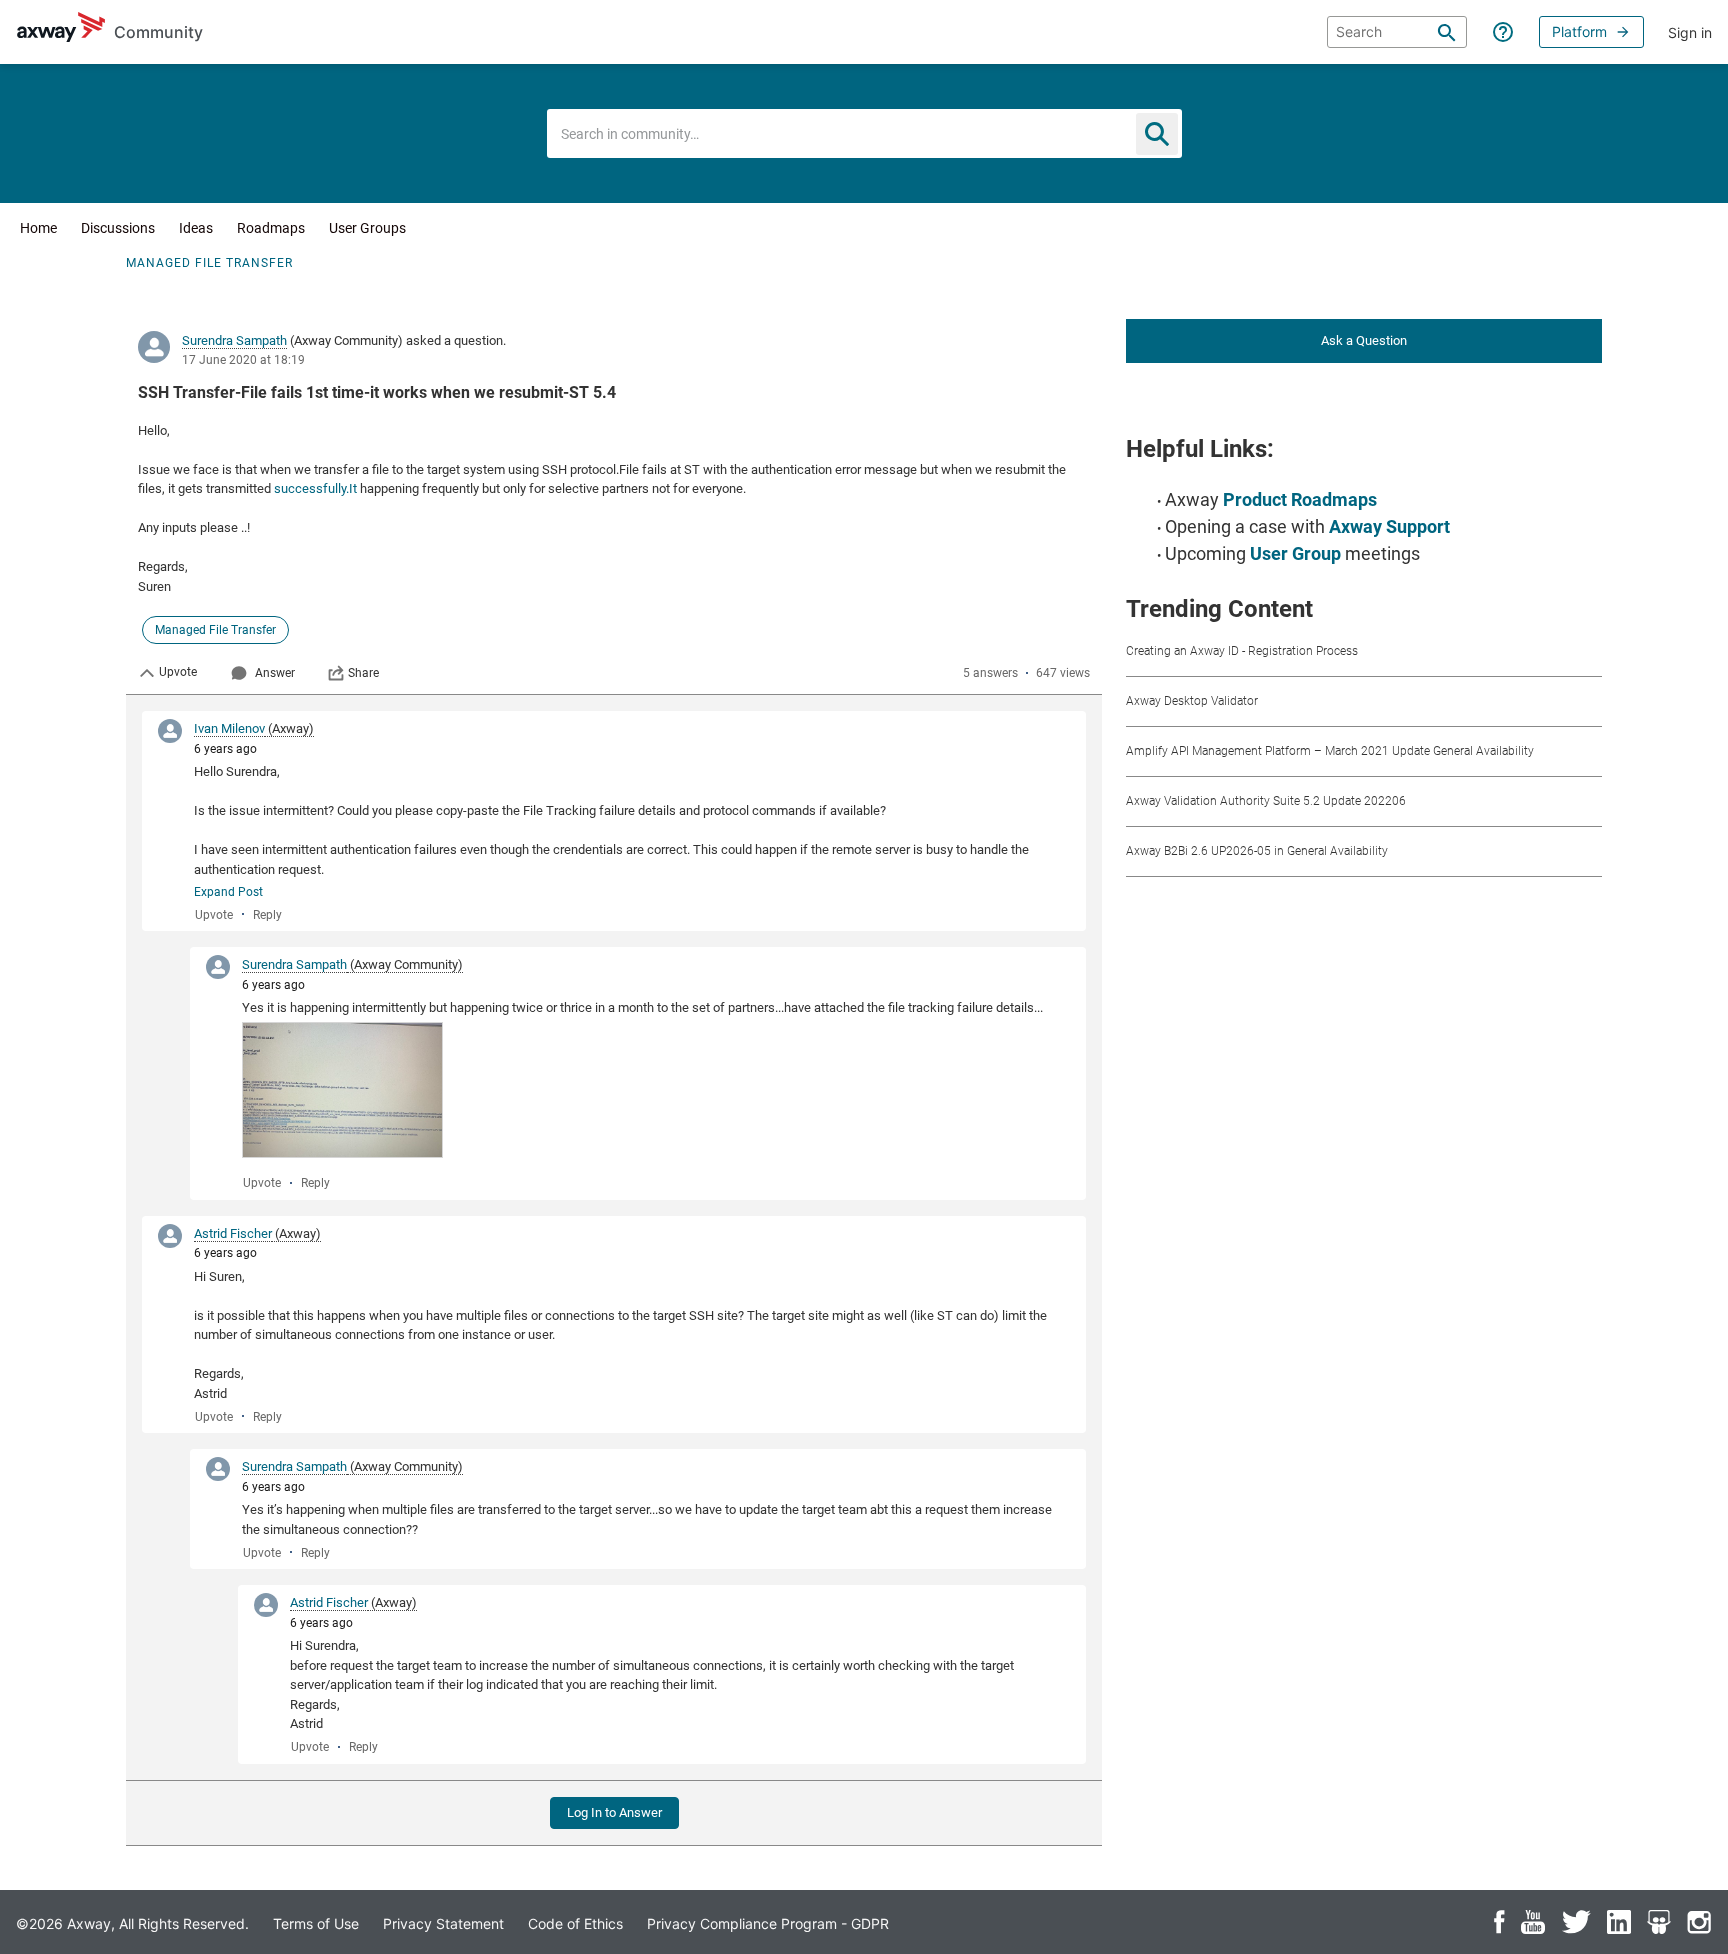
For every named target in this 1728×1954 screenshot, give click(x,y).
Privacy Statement (443, 1923)
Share (363, 673)
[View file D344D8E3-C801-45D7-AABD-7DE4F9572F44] (342, 1090)
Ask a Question (1364, 340)
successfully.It (315, 488)
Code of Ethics (575, 1923)
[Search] (1447, 32)
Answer (275, 673)
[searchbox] (1397, 32)
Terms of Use (316, 1923)
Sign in (1690, 32)
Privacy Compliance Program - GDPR (768, 1923)
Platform (1579, 31)
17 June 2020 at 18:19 (243, 360)
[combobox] (864, 133)
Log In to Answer (614, 1812)
